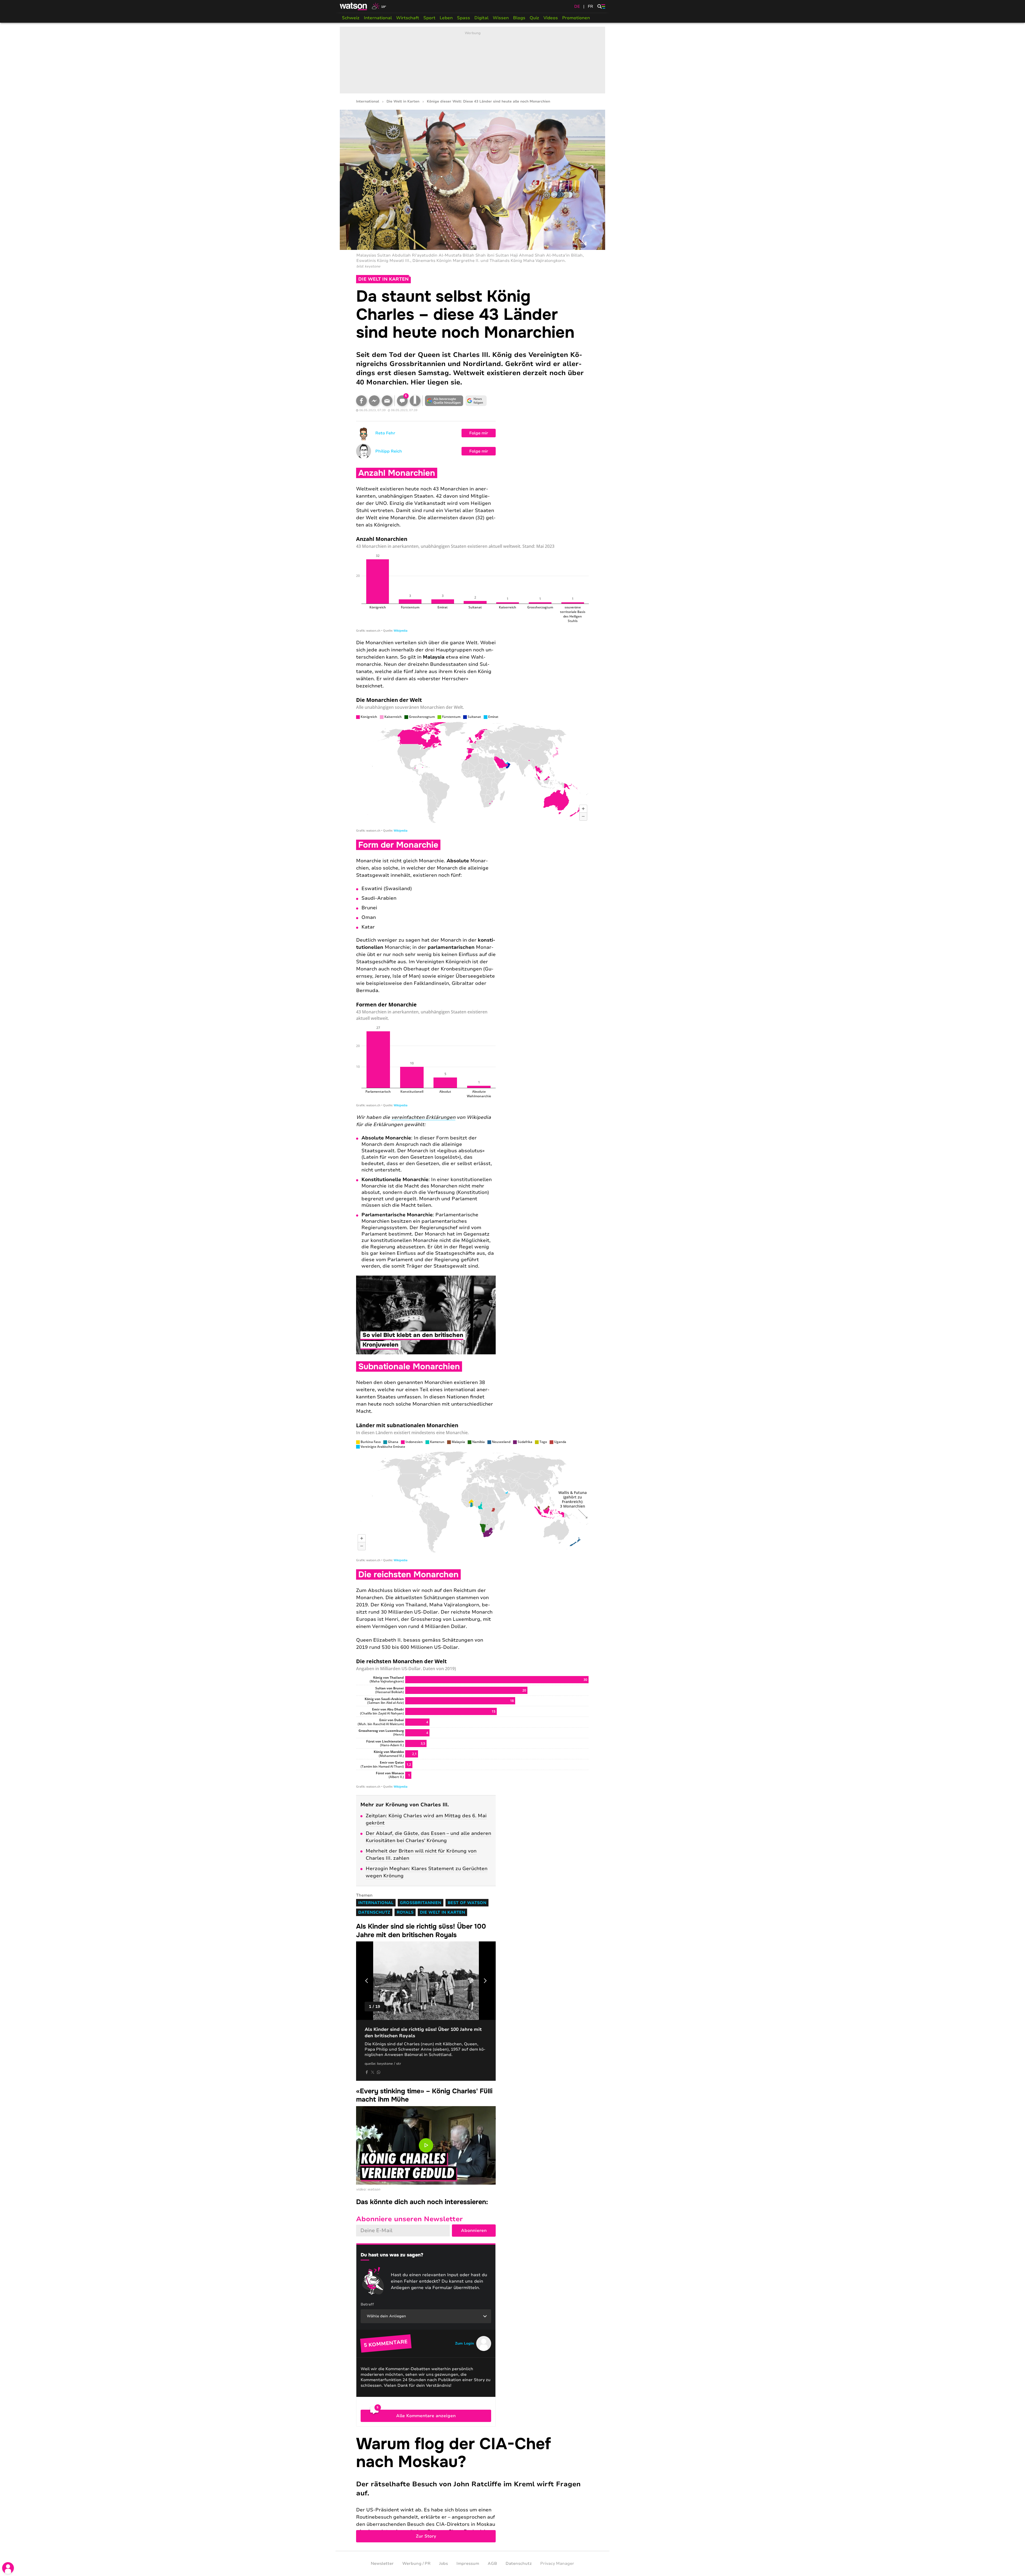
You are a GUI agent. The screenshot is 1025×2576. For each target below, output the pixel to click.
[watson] (354, 6)
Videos (551, 18)
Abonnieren (474, 2231)
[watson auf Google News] (476, 401)
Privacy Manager (557, 2563)
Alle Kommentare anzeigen (426, 2416)
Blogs (519, 18)
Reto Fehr (385, 433)
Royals (405, 1912)
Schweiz (351, 18)
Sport (429, 18)
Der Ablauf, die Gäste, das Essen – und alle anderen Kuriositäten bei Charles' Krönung (428, 1837)
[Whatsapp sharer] (379, 2072)
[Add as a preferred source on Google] (444, 401)
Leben (446, 18)
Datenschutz (374, 1912)
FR (590, 6)
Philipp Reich (389, 451)
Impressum (468, 2563)
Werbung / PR (416, 2563)
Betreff (367, 2304)
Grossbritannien (421, 1903)
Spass (464, 18)
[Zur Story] (472, 2489)
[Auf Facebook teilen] (361, 401)
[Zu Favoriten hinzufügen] (415, 401)
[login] (8, 2568)
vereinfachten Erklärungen (423, 1117)
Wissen (501, 18)
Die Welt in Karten (403, 102)
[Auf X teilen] (373, 2072)
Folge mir (479, 433)
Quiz (534, 18)
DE (577, 6)
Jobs (443, 2563)
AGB (492, 2563)
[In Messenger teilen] (374, 401)
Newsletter (382, 2563)
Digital (481, 18)
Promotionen (576, 18)
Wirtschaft (408, 18)
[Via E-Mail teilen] (387, 401)
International (378, 18)
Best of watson (467, 1903)
